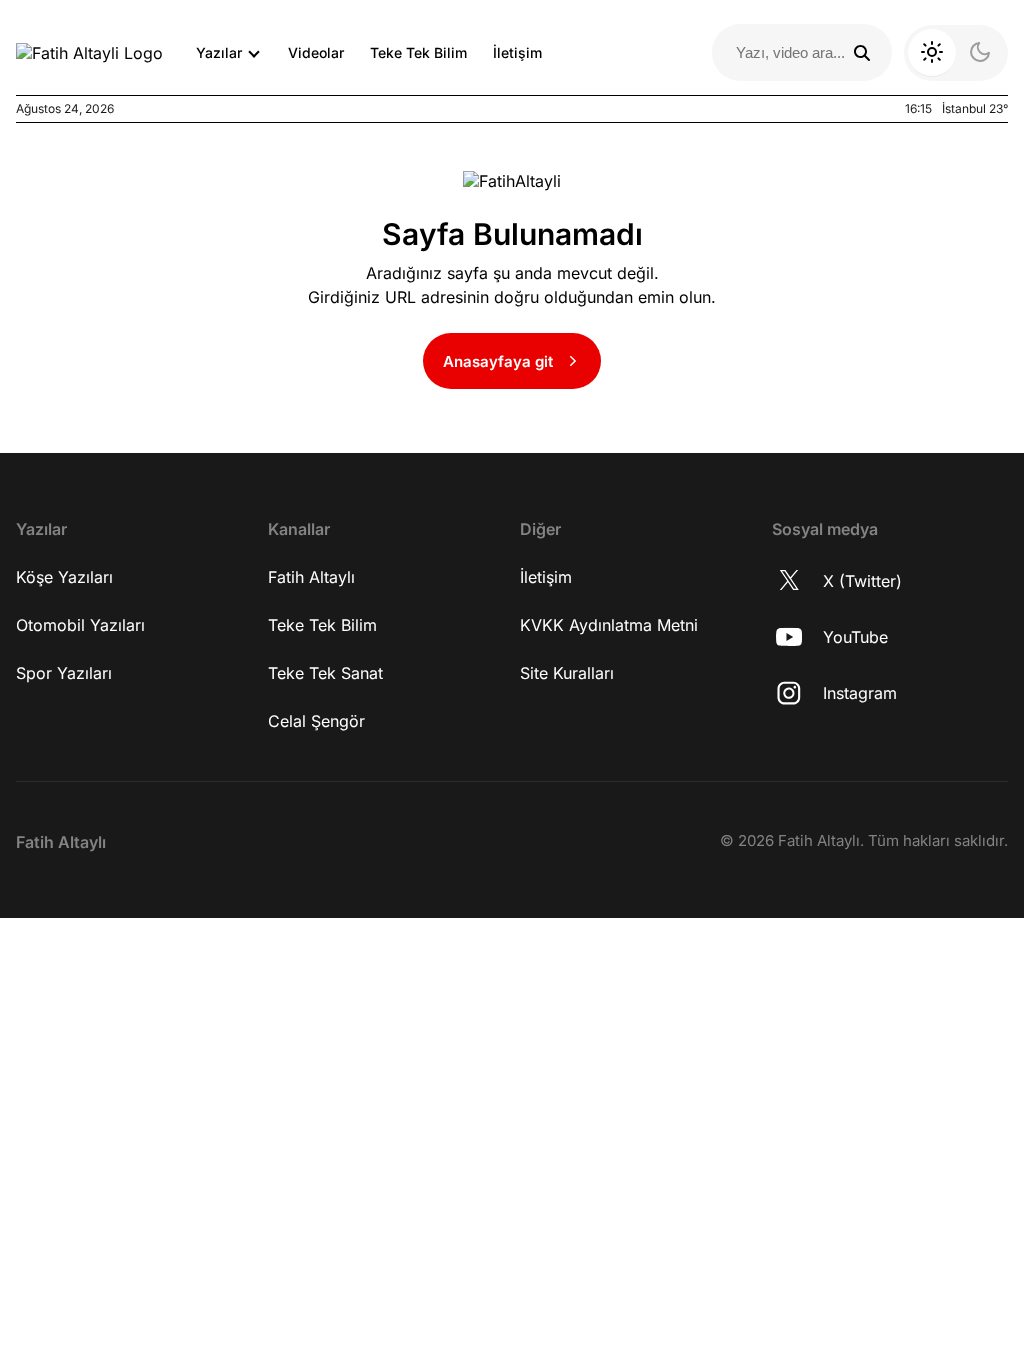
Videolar (316, 52)
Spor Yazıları (64, 673)
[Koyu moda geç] (956, 53)
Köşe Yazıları (64, 577)
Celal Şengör (316, 721)
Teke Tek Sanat (325, 673)
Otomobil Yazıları (80, 625)
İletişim (517, 52)
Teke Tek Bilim (418, 52)
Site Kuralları (567, 673)
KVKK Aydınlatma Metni (609, 625)
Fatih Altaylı (311, 577)
